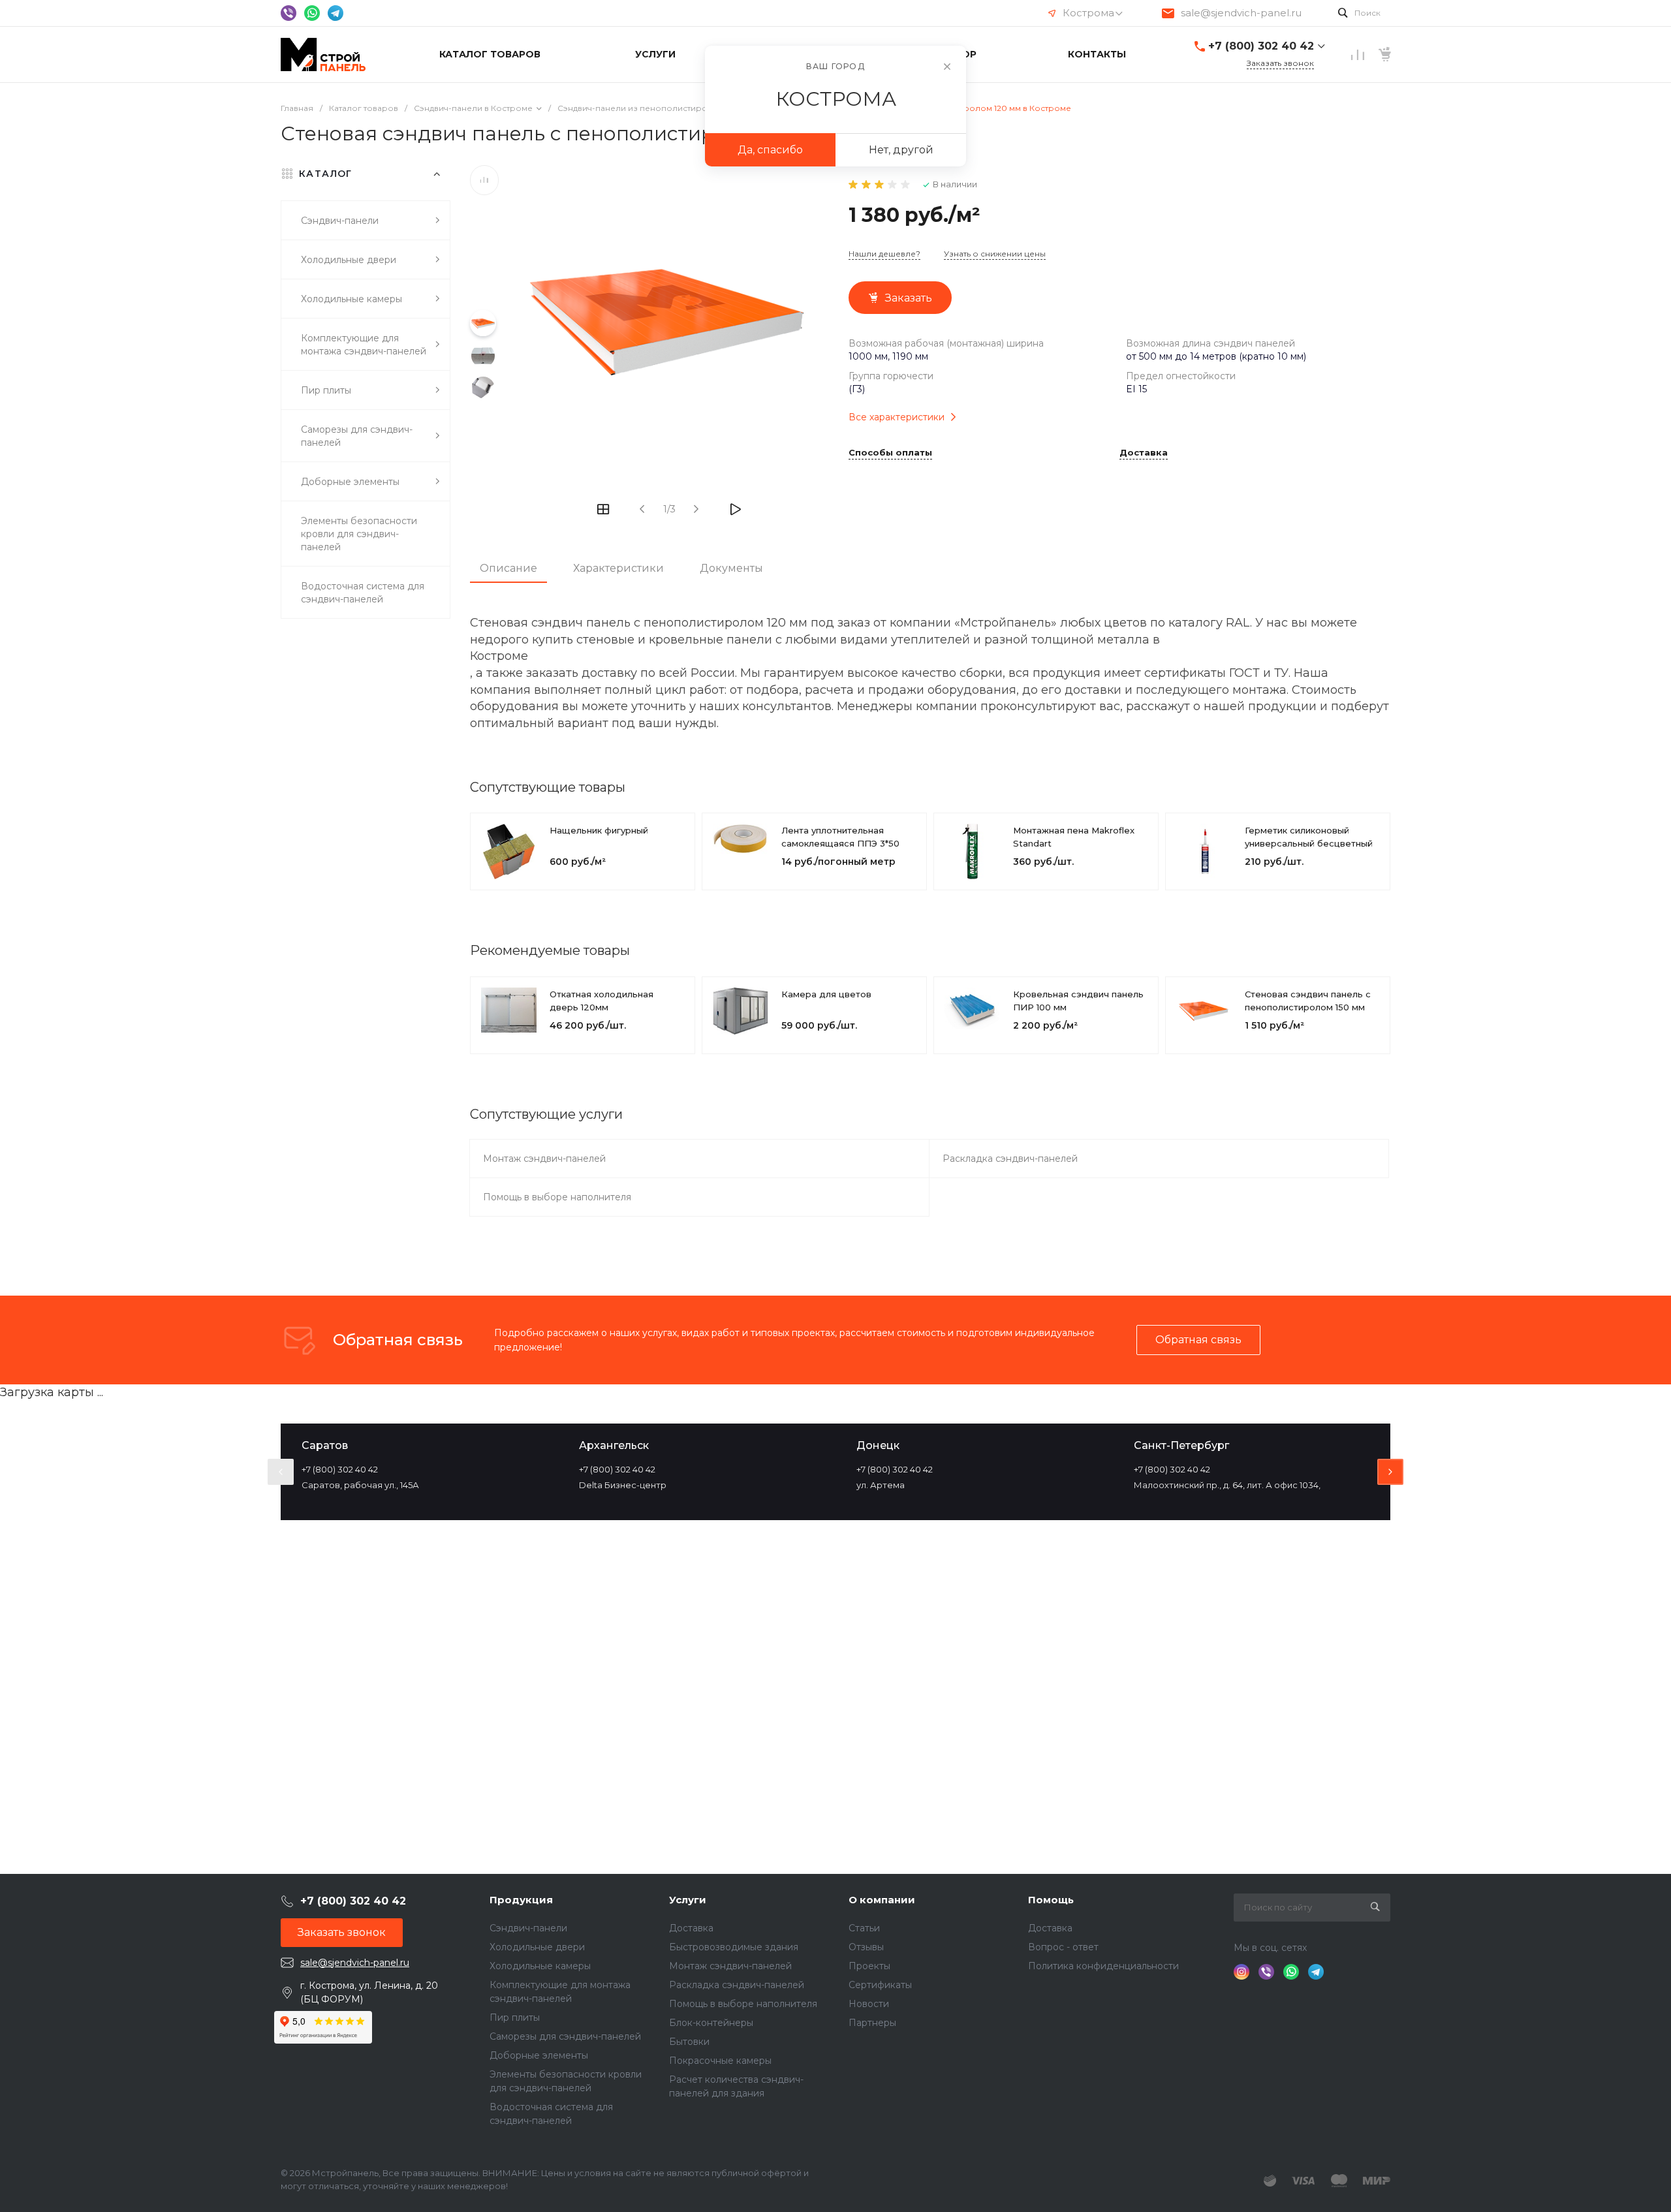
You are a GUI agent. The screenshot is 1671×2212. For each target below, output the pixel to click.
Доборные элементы (539, 2055)
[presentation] (281, 1472)
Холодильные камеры (540, 1966)
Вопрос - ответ (1063, 1947)
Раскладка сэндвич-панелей (1010, 1159)
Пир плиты (515, 2017)
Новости (869, 2004)
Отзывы (866, 1947)
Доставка (1144, 453)
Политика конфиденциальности (1103, 1966)
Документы (731, 568)
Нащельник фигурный (599, 830)
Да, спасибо (770, 150)
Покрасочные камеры (720, 2061)
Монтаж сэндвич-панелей (544, 1159)
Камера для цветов (826, 994)
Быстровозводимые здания (734, 1947)
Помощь (1051, 1900)
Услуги (688, 1900)
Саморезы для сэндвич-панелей (565, 2036)
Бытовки (689, 2042)
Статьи (864, 1928)
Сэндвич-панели (528, 1928)
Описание (508, 568)
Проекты (869, 1966)
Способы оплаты (890, 453)
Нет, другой (901, 150)
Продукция (521, 1900)
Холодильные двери (537, 1947)
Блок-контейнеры (711, 2023)
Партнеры (872, 2023)
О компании (882, 1900)
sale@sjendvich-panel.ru (1241, 13)
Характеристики (618, 568)
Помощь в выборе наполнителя (557, 1197)
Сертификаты (880, 1985)
